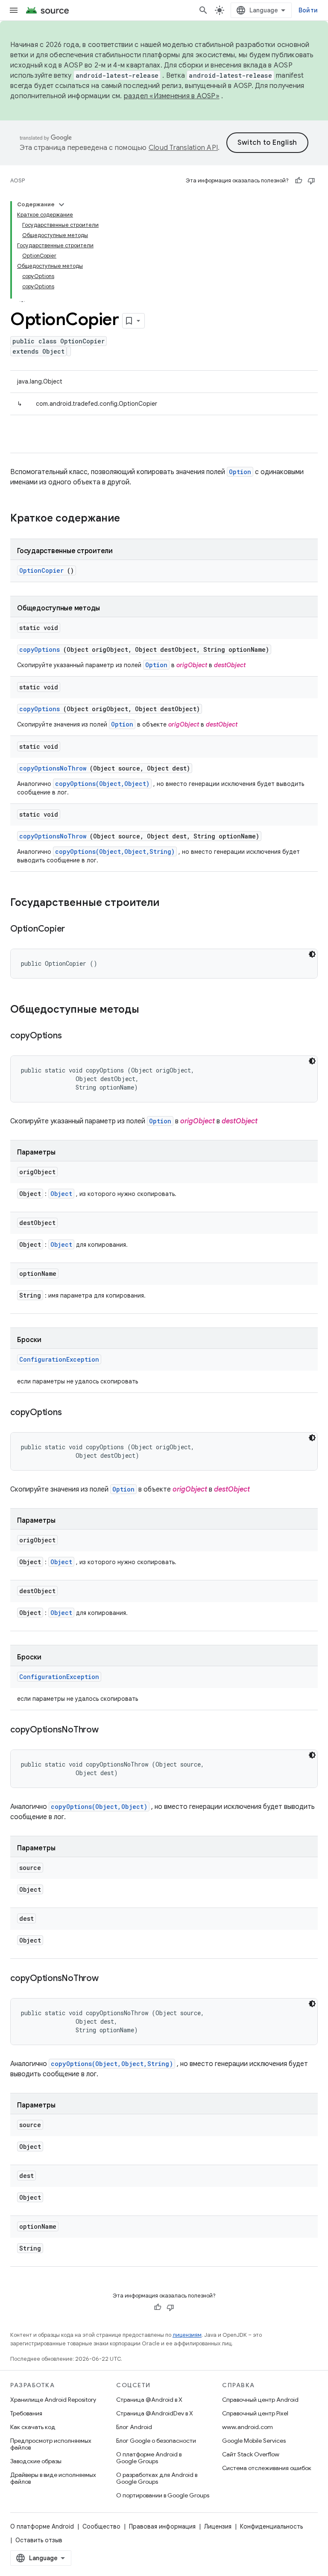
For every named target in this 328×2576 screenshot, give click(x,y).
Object (61, 1194)
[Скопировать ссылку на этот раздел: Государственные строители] (168, 903)
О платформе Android (42, 2526)
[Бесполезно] (311, 181)
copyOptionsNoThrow (53, 768)
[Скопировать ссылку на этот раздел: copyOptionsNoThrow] (109, 1730)
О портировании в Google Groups (163, 2495)
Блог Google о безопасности (156, 2441)
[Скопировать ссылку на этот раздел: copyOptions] (72, 1036)
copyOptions (40, 649)
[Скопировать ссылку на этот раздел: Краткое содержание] (131, 519)
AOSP (18, 180)
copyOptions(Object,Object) (102, 784)
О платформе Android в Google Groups (149, 2458)
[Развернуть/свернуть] (61, 205)
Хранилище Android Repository (53, 2400)
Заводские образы (36, 2461)
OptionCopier (41, 570)
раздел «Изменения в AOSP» (172, 96)
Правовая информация (162, 2526)
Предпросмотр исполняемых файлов (51, 2444)
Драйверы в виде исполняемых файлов (53, 2478)
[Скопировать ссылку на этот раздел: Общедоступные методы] (150, 1010)
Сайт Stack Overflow (251, 2454)
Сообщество (101, 2526)
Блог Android (134, 2427)
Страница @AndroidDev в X (155, 2413)
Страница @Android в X (149, 2400)
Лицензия (218, 2526)
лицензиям (187, 2335)
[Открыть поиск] (203, 10)
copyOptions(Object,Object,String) (115, 851)
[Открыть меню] (14, 10)
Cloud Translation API (183, 148)
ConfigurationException (59, 1359)
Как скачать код (33, 2427)
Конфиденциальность (271, 2526)
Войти (308, 10)
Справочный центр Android (260, 2400)
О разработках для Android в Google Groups (157, 2478)
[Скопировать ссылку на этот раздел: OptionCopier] (76, 929)
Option (240, 472)
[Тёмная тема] (312, 954)
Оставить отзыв (39, 2540)
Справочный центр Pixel (255, 2413)
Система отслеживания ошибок (267, 2468)
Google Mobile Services (254, 2441)
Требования (26, 2413)
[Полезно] (299, 181)
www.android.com (247, 2427)
